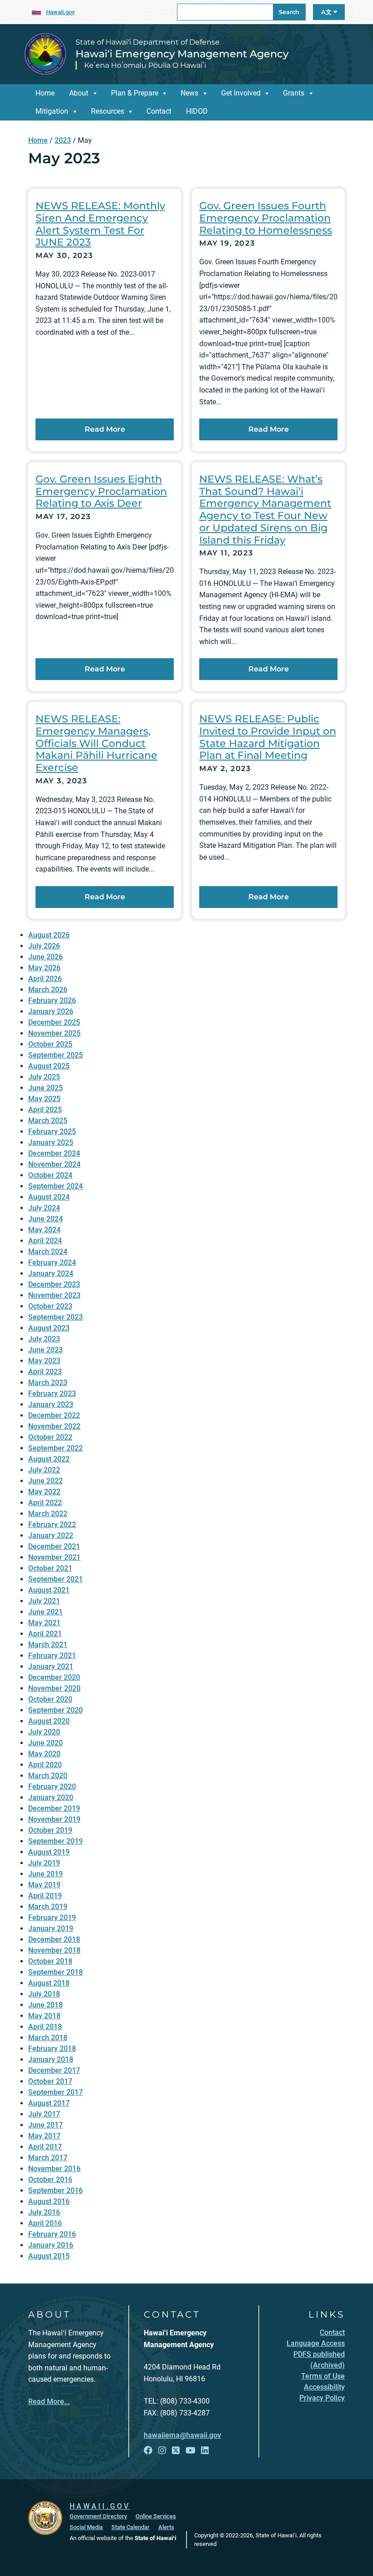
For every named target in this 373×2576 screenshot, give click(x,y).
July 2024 (44, 1208)
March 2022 (48, 1514)
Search (289, 12)
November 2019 (54, 1819)
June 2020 (45, 1743)
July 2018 (44, 1994)
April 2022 (45, 1503)
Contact (159, 111)
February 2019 (52, 1918)
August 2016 (49, 2201)
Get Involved (241, 93)
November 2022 (54, 1426)
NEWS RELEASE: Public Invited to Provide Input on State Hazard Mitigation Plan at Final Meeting (268, 737)
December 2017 (54, 2070)
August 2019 (49, 1852)
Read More (105, 429)
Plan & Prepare (135, 93)
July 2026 (44, 946)
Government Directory (98, 2516)
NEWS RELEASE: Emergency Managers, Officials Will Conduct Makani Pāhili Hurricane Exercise (96, 743)
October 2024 (50, 1175)
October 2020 (50, 1699)
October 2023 (50, 1306)
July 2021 (44, 1601)
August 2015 (49, 2256)
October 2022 (50, 1437)
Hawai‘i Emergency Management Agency (182, 54)
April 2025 (45, 1110)
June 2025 (45, 1088)
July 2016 (44, 2212)
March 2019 (48, 1907)
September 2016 (55, 2190)
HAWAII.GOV (100, 2506)
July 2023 (44, 1339)
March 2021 (48, 1645)
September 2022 (55, 1448)
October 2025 (50, 1044)
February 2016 (52, 2234)
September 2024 (55, 1186)
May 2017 (44, 2136)
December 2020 (54, 1677)
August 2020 (49, 1721)
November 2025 (54, 1033)
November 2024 (54, 1164)
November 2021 (54, 1557)
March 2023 (48, 1383)
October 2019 (50, 1830)
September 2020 (55, 1710)
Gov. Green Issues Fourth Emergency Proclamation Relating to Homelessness (266, 218)
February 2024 (52, 1263)
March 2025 (48, 1121)
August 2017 (49, 2103)
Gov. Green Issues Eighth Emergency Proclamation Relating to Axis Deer (101, 491)
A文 (327, 12)
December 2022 (54, 1415)
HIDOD (197, 111)
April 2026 (45, 979)
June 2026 (45, 957)
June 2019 (45, 1874)
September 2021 (55, 1579)
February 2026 (52, 1001)
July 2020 (44, 1732)
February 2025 (52, 1132)
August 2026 (49, 935)
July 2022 (44, 1470)
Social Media (86, 2527)
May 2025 (44, 1099)
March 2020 (48, 1776)
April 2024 (45, 1241)
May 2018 (44, 2016)
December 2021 (54, 1546)
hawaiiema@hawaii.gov (182, 2435)
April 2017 (45, 2147)
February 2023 (52, 1394)
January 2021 (51, 1666)
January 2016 (51, 2245)
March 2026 (48, 990)
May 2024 (44, 1230)
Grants (294, 93)
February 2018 (52, 2049)
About (79, 93)
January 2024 (51, 1273)
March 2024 (48, 1252)
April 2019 (45, 1896)
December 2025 (54, 1022)
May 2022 (44, 1492)
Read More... (49, 2402)
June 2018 (45, 2005)
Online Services (156, 2516)
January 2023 (51, 1404)
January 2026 (51, 1011)
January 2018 (51, 2059)
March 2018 (48, 2038)
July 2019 (44, 1863)
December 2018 (54, 1939)
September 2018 (55, 1972)
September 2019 (55, 1841)
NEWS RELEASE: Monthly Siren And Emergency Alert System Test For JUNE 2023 (100, 224)
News (189, 93)
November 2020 (54, 1688)
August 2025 (49, 1066)
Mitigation (52, 111)
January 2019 (51, 1928)
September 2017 (55, 2092)
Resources (108, 111)
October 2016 (50, 2180)
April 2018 (45, 2027)
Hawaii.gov (60, 12)
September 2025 (55, 1055)
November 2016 (54, 2169)
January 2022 (51, 1535)
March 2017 (48, 2158)
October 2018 (50, 1961)
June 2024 (45, 1219)
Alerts (166, 2527)
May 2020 (44, 1754)
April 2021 (45, 1634)
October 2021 (50, 1568)
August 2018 (49, 1983)
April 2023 (45, 1372)
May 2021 (44, 1623)
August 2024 (49, 1197)
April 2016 (45, 2223)
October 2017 (50, 2081)
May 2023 (44, 1361)
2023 (63, 140)
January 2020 (51, 1797)
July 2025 (44, 1077)
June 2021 (45, 1612)
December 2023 (54, 1284)
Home (45, 93)
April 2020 (45, 1765)
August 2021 (49, 1590)
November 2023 (54, 1295)
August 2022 (49, 1459)
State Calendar (131, 2527)
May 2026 (44, 968)
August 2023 (49, 1328)
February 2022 (52, 1525)
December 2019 (54, 1808)
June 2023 (45, 1350)
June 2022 (45, 1481)
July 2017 (44, 2114)
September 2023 (55, 1317)
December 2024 (54, 1153)
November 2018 (54, 1950)
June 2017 (45, 2125)
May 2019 (44, 1885)
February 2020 (52, 1787)
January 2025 (51, 1142)
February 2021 (52, 1656)
